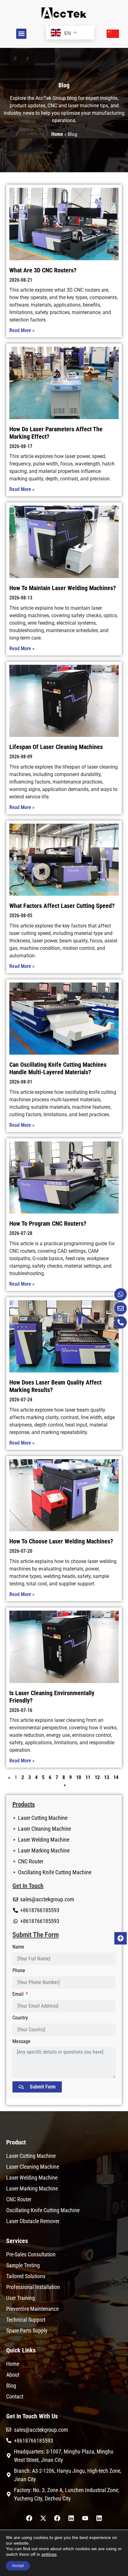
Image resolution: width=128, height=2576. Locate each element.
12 (97, 1777)
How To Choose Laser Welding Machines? (61, 1541)
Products (24, 1804)
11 (88, 1777)
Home (57, 134)
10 (79, 1777)
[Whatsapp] (121, 1294)
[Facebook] (29, 2518)
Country (20, 2018)
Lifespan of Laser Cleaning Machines (56, 747)
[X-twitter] (43, 2518)
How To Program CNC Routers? (48, 1223)
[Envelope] (121, 1308)
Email (19, 1994)
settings (49, 2554)
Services (17, 2241)
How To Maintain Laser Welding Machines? (63, 588)
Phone (19, 1971)
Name (18, 1947)
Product (16, 2142)
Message (21, 2042)
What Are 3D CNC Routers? (43, 270)
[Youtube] (85, 2518)
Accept (18, 2566)
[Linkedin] (71, 2518)
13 (107, 1777)
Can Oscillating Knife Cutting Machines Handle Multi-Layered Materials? (58, 1068)
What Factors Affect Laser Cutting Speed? (62, 906)
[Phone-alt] (121, 1322)
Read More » (22, 330)
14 (116, 1777)
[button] (21, 34)
